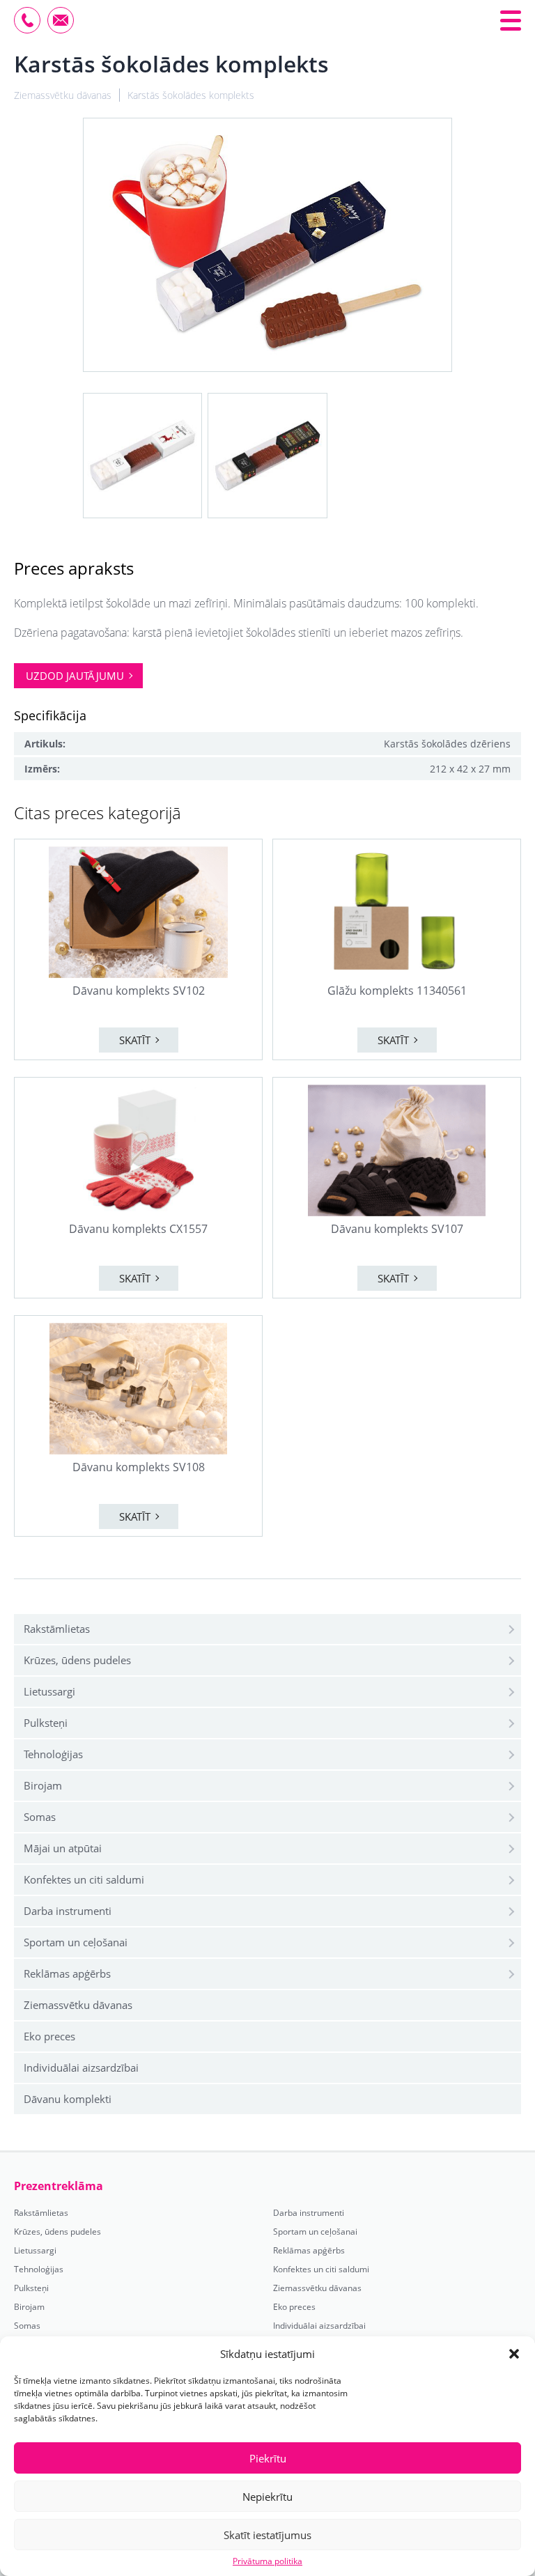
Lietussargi (49, 1691)
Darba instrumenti (68, 1911)
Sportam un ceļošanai (76, 1942)
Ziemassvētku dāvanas (78, 2005)
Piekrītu (268, 2458)
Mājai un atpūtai (63, 1848)
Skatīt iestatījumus (267, 2535)
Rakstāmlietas (57, 1629)
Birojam (43, 1785)
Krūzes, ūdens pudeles (77, 1660)
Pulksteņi (46, 1723)
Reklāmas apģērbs (67, 1973)
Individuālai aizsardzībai (81, 2067)
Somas (40, 1817)
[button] (514, 2354)
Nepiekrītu (267, 2497)
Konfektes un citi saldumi (84, 1879)
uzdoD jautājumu (75, 676)
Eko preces (49, 2036)
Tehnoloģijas (53, 1754)
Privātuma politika (267, 2561)
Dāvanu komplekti (68, 2099)
